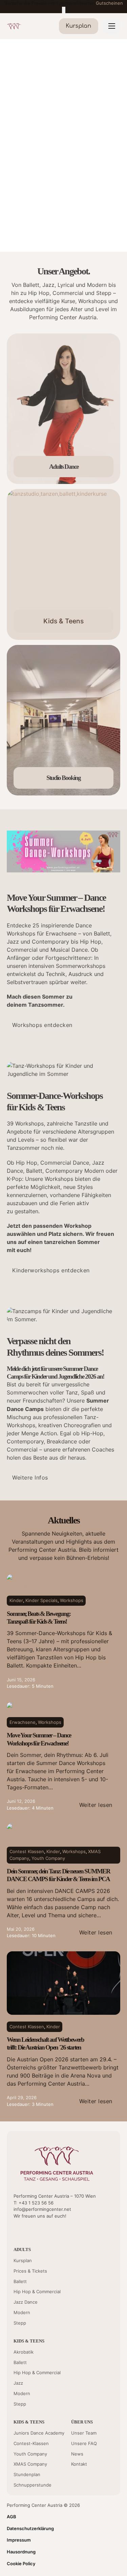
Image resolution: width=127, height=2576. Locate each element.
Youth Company (48, 1858)
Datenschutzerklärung (30, 2528)
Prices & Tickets (30, 2271)
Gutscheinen (109, 3)
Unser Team (84, 2433)
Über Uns (82, 2422)
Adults (22, 2249)
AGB (12, 2517)
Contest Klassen (27, 1851)
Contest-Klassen (31, 2443)
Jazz (18, 2383)
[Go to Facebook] (28, 2230)
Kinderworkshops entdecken (51, 1270)
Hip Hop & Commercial (37, 2292)
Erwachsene (23, 1722)
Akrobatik (24, 2352)
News (77, 2454)
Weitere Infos (30, 1477)
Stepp (20, 2323)
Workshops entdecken (42, 1025)
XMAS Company (30, 2464)
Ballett (20, 2281)
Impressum (19, 2540)
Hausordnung (21, 2552)
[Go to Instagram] (40, 2230)
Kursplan (23, 2260)
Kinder (16, 1600)
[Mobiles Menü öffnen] (112, 26)
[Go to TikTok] (52, 2230)
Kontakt (79, 2464)
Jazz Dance (26, 2302)
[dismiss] (64, 10)
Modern (22, 2312)
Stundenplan (27, 2474)
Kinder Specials (41, 1600)
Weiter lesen (96, 1805)
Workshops (72, 1600)
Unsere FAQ (84, 2443)
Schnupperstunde (33, 2485)
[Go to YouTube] (17, 2230)
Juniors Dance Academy (39, 2433)
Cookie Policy (21, 2564)
